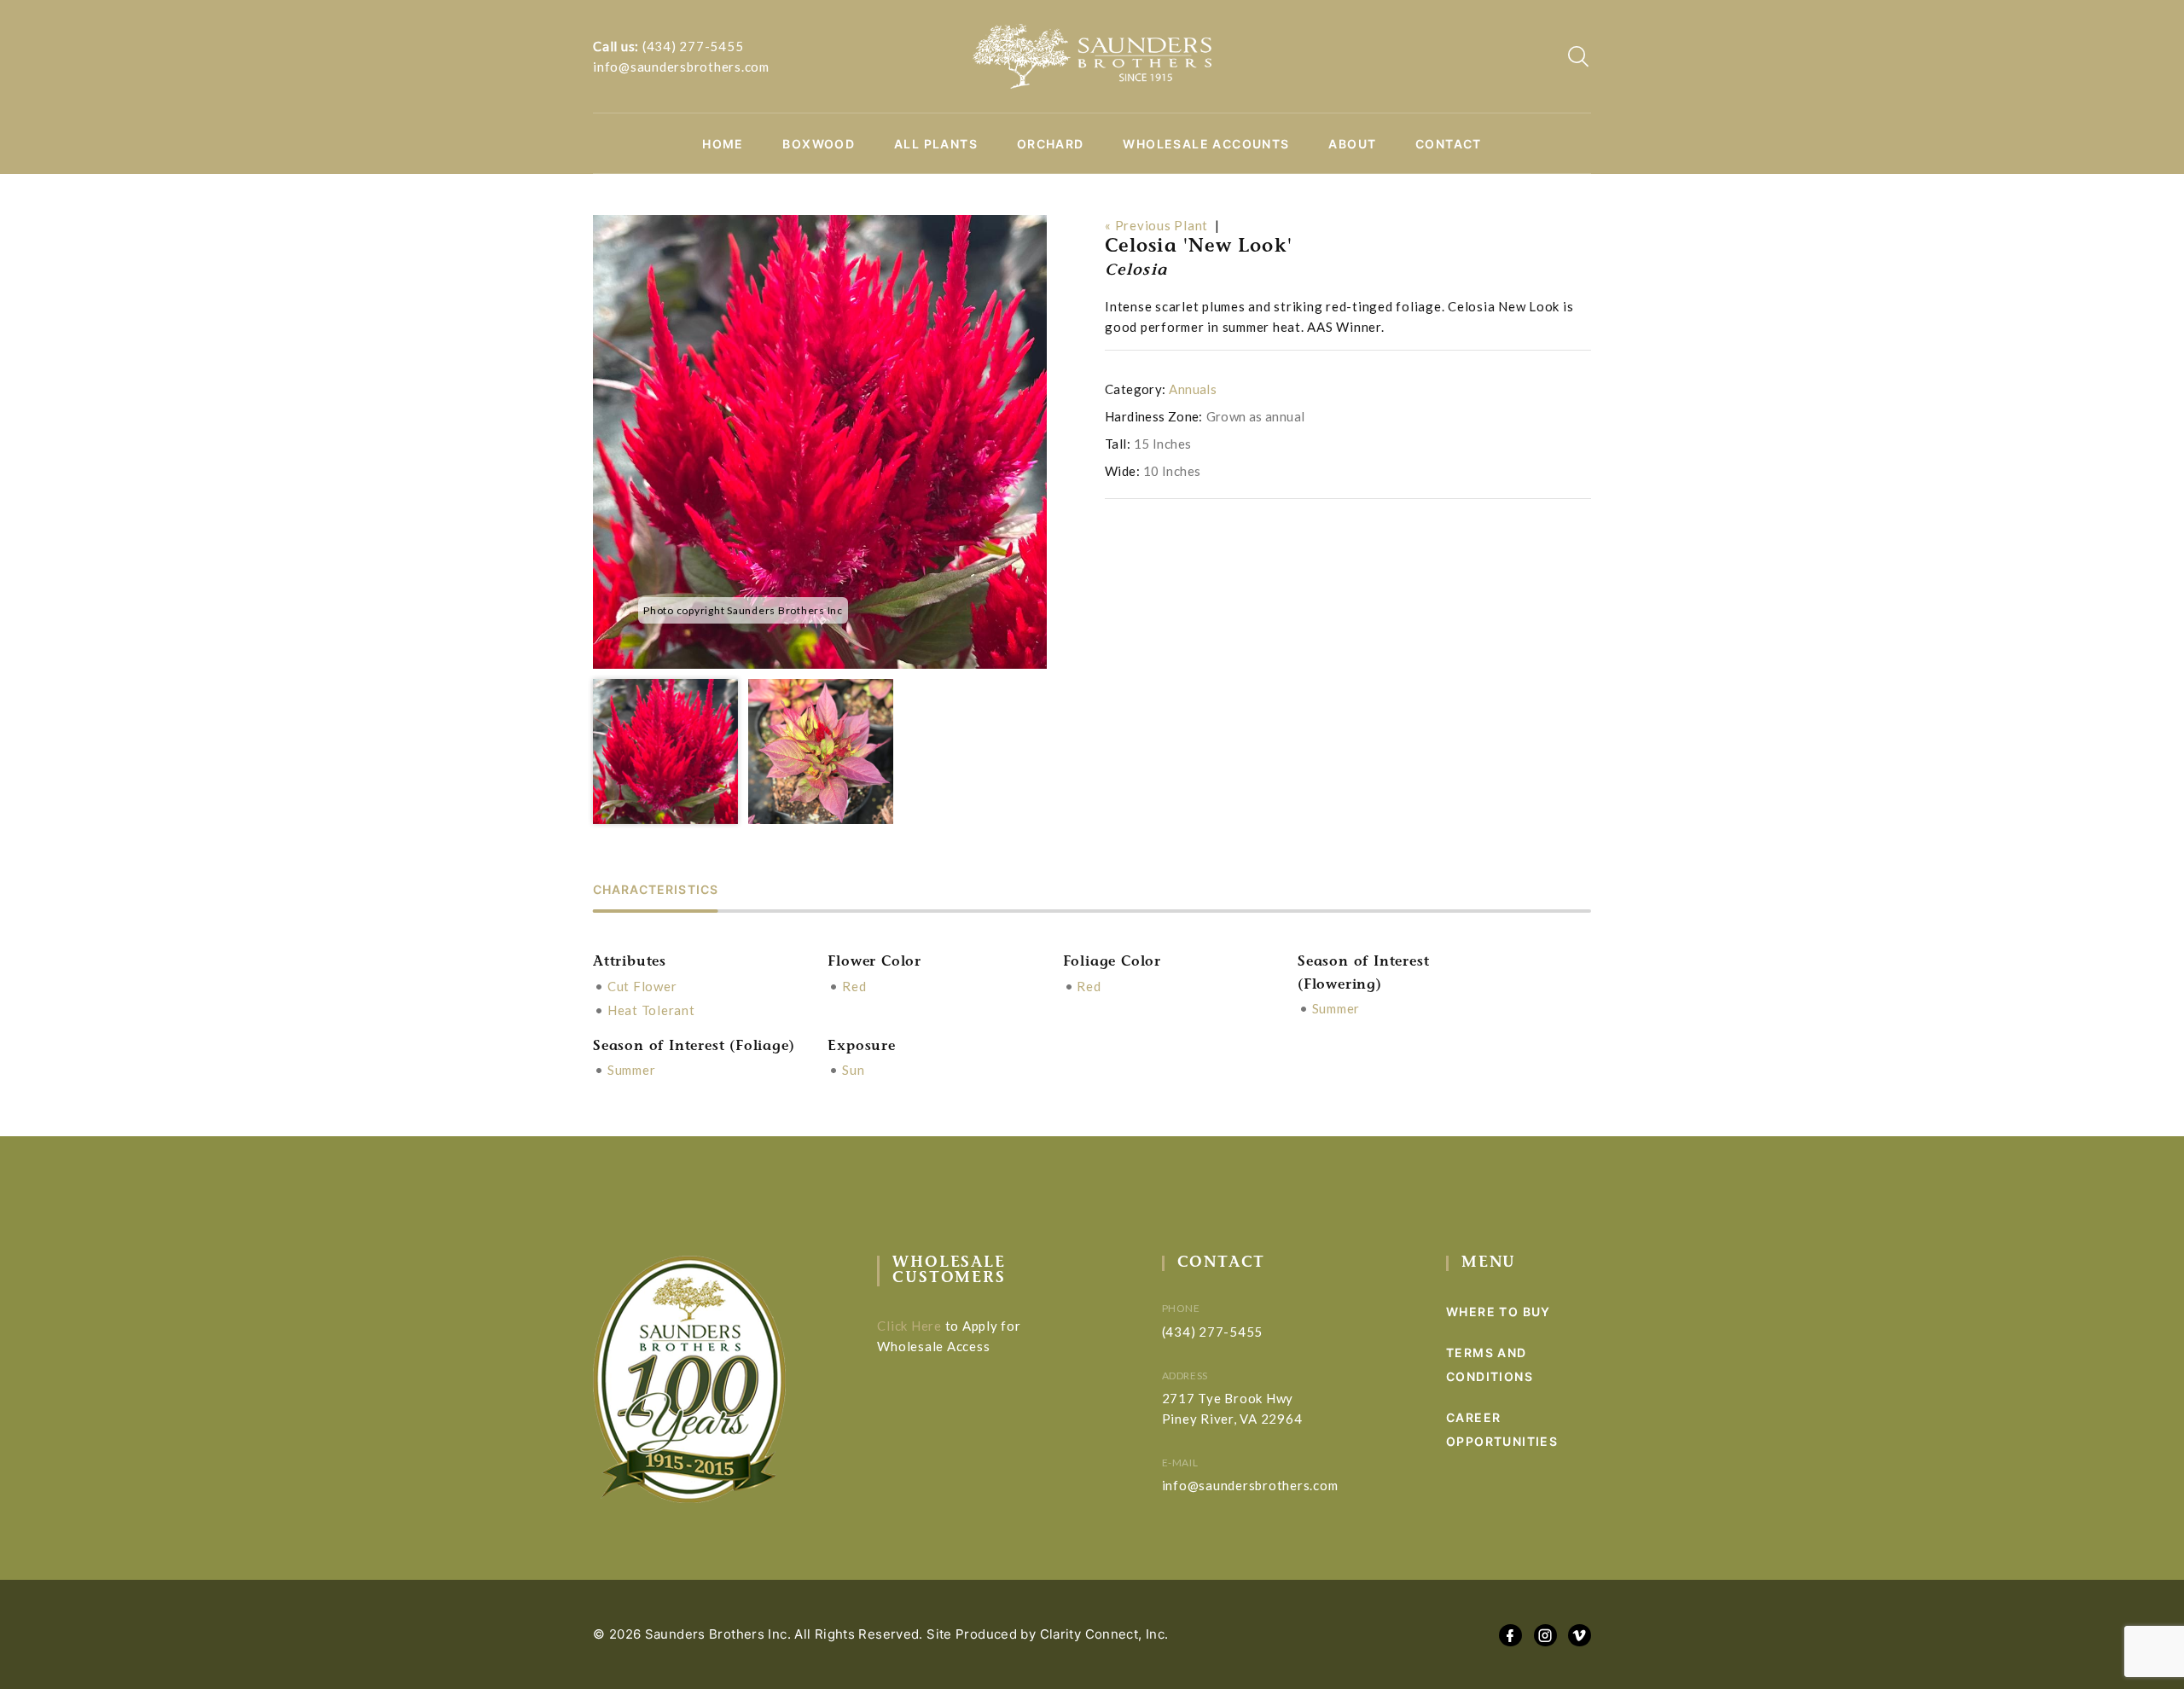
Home (723, 144)
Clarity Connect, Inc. (1104, 1634)
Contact (1449, 144)
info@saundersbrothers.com (681, 67)
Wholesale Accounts (1206, 144)
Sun (853, 1070)
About (1352, 144)
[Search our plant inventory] (1578, 56)
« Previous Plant (1156, 225)
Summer (1336, 1008)
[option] (820, 442)
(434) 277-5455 (693, 46)
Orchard (1051, 144)
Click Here (909, 1326)
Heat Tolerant (651, 1010)
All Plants (936, 144)
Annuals (1193, 389)
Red (854, 986)
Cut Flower (642, 986)
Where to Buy (1499, 1312)
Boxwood (819, 144)
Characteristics (656, 890)
